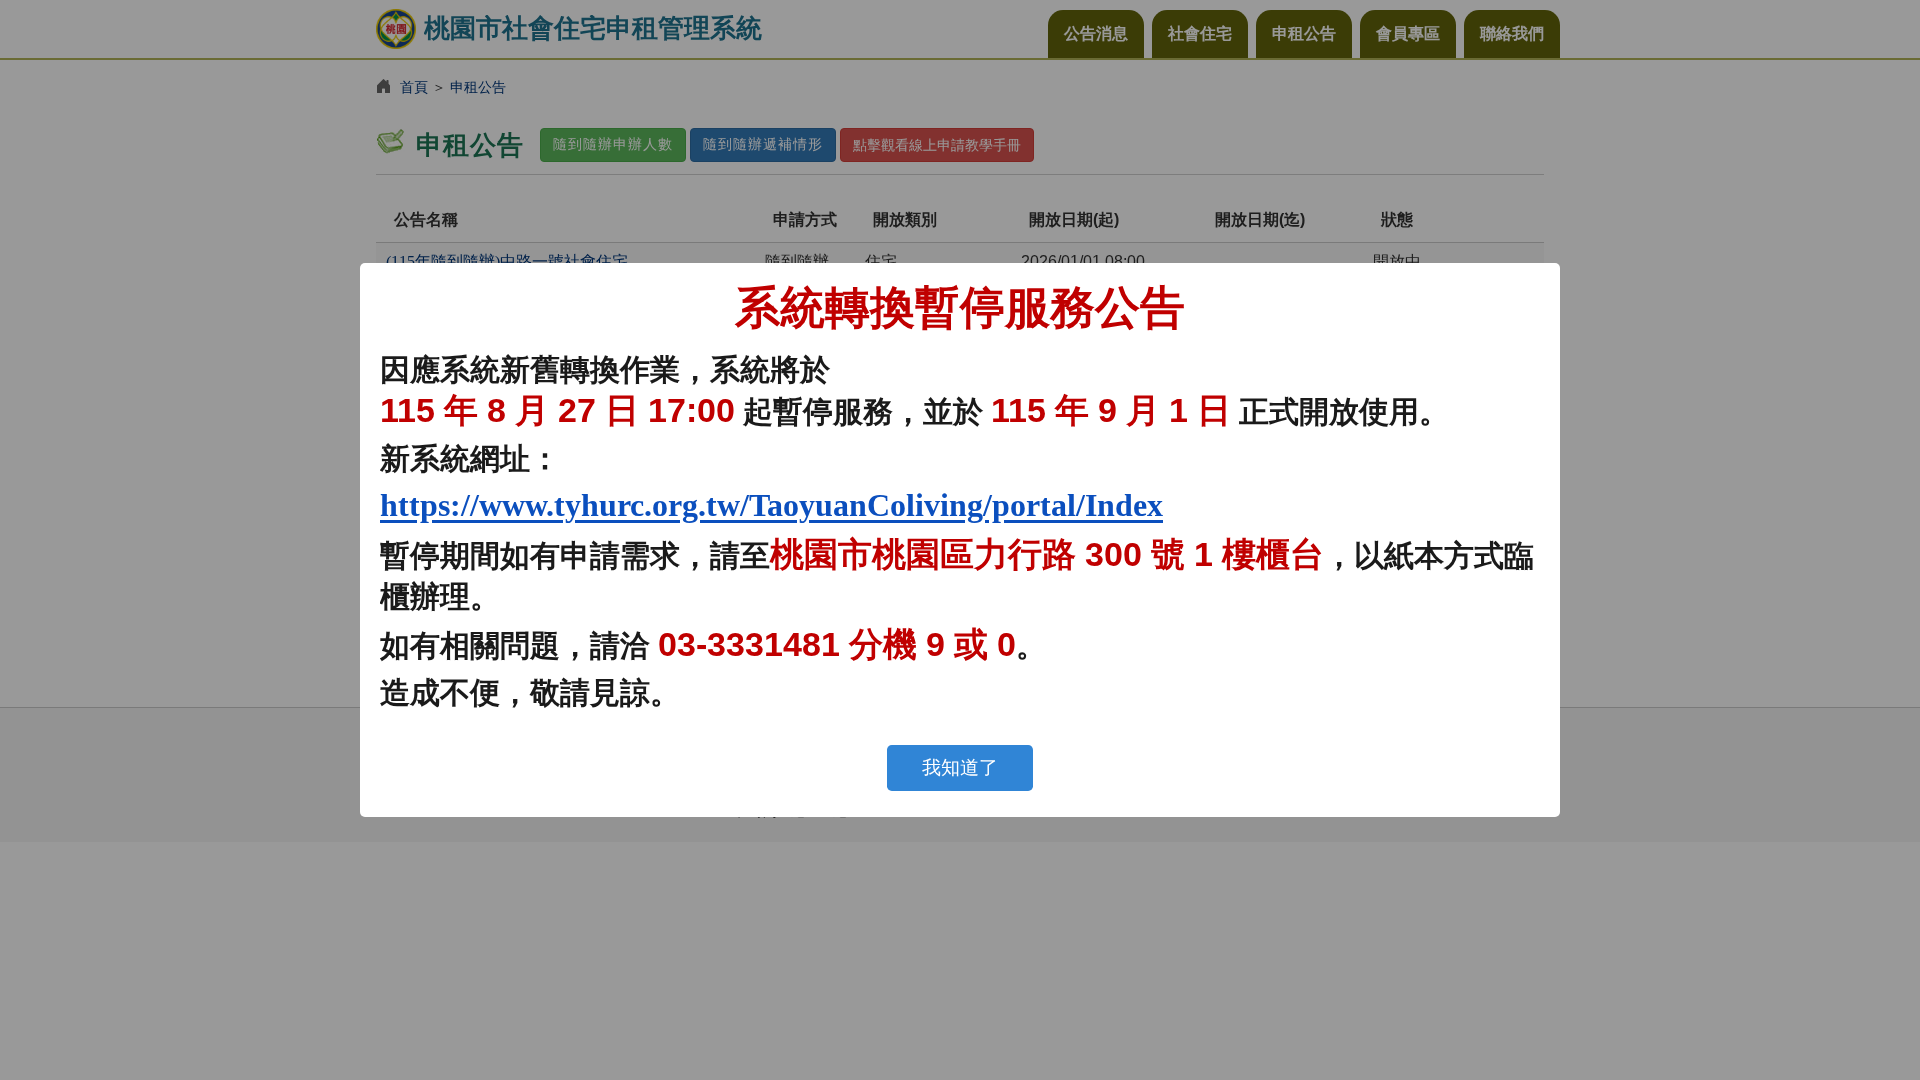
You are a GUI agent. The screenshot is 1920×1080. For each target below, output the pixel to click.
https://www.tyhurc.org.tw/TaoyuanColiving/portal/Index (771, 505)
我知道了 (960, 767)
